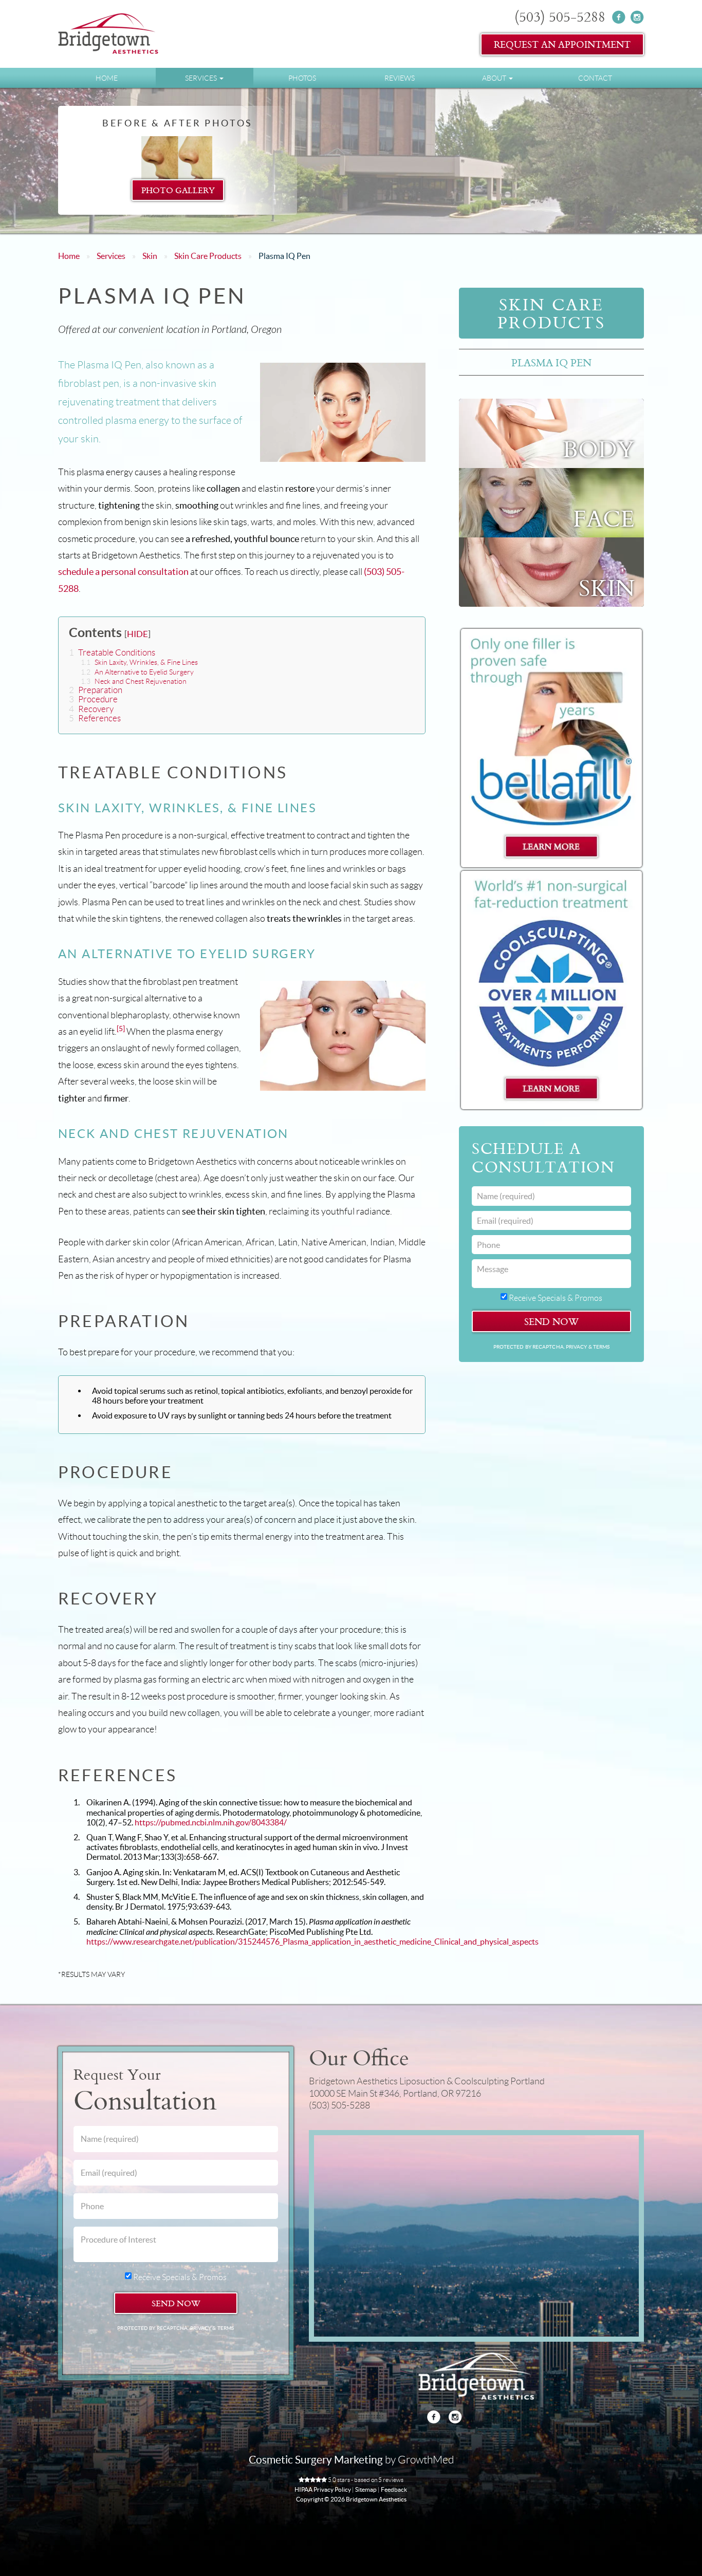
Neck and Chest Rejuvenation (134, 681)
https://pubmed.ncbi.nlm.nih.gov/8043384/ (211, 1822)
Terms (601, 1347)
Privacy (577, 1347)
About (495, 78)
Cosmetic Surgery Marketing (316, 2460)
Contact (595, 78)
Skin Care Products (208, 256)
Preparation (96, 690)
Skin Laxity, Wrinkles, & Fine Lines (139, 662)
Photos (302, 78)
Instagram (637, 17)
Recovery (91, 709)
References (95, 718)
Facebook (619, 17)
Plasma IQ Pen (551, 362)
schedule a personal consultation (123, 572)
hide (137, 634)
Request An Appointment (562, 44)
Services (202, 78)
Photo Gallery (178, 190)
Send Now (551, 1321)
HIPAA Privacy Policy (323, 2489)
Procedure (93, 699)
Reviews (400, 78)
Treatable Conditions (112, 653)
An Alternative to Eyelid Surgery (137, 672)
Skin (150, 256)
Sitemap (366, 2489)
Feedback (394, 2489)
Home (107, 78)
